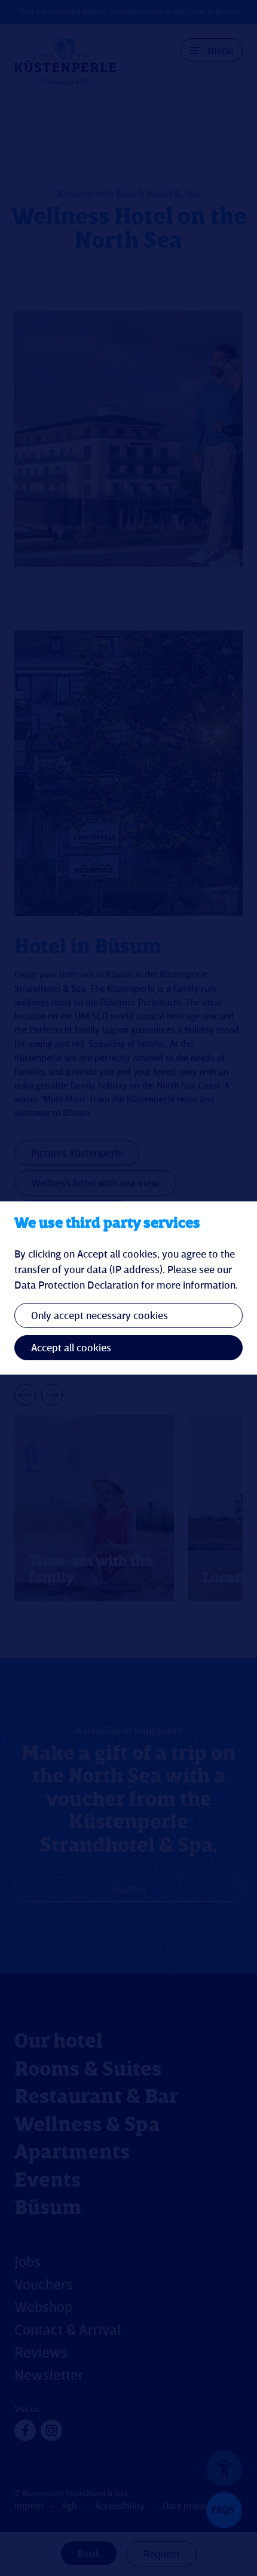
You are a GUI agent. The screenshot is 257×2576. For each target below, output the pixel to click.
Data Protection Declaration (77, 1286)
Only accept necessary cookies (100, 1316)
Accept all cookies (71, 1348)
